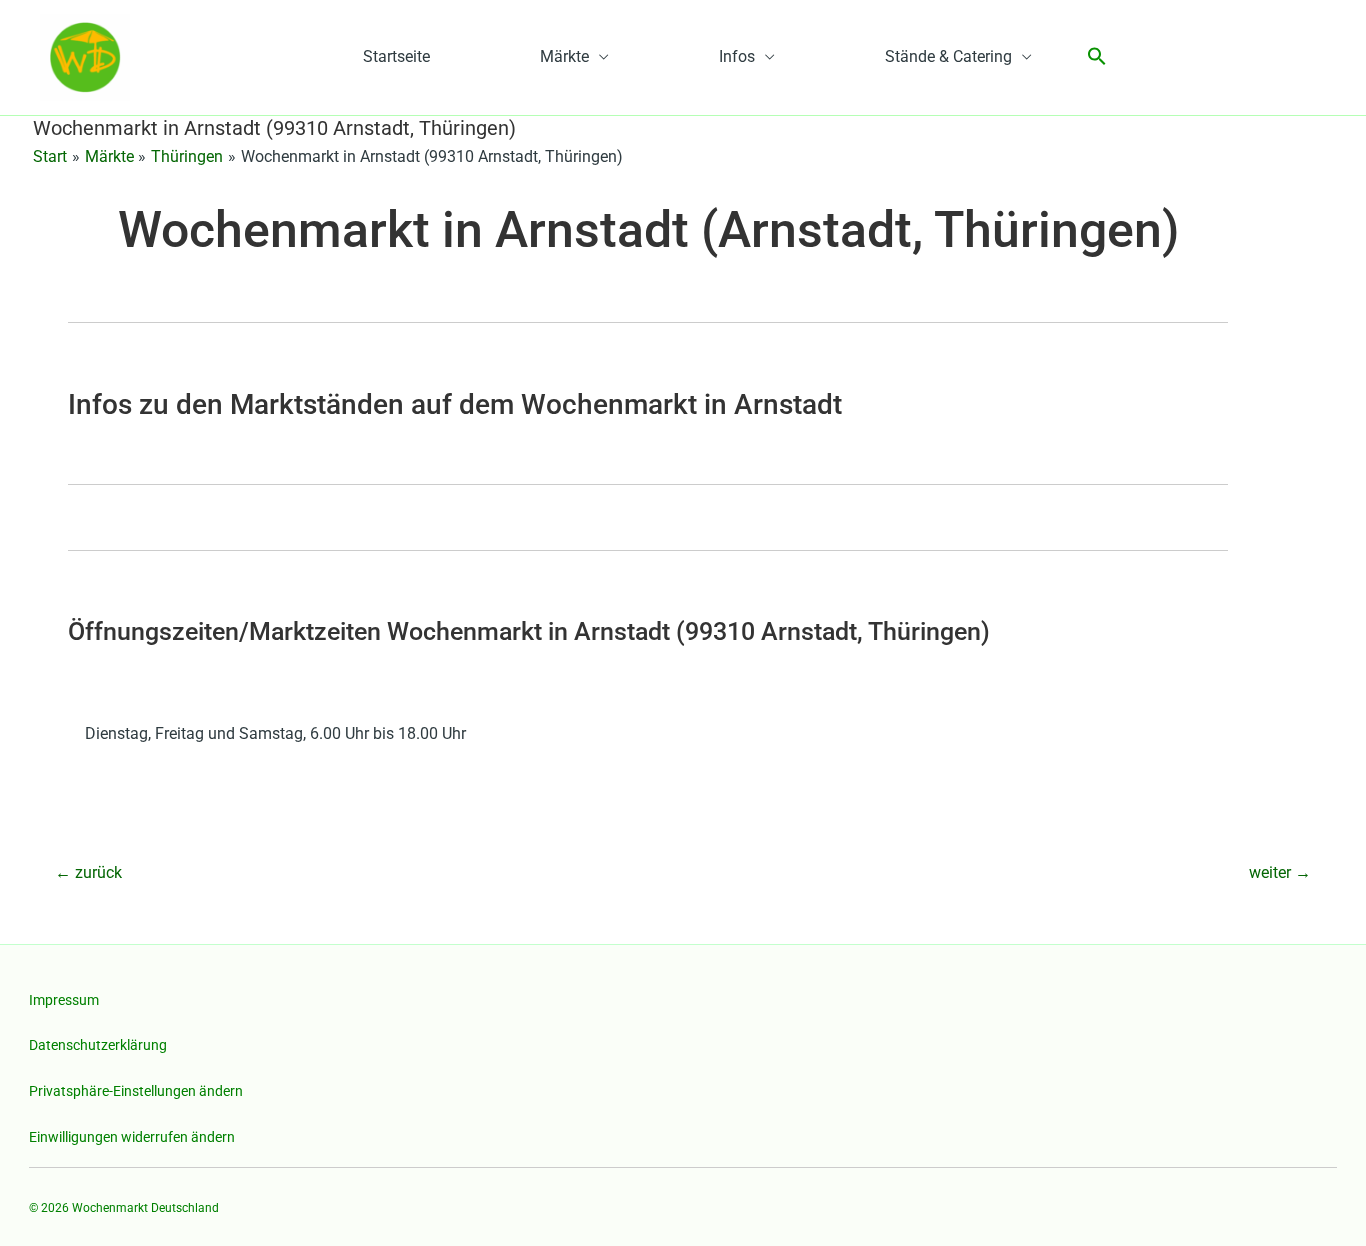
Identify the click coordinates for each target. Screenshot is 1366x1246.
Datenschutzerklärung (98, 1045)
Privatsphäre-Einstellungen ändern (136, 1091)
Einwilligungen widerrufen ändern (132, 1137)
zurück (88, 872)
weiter (1280, 872)
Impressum (64, 1000)
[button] (1097, 57)
